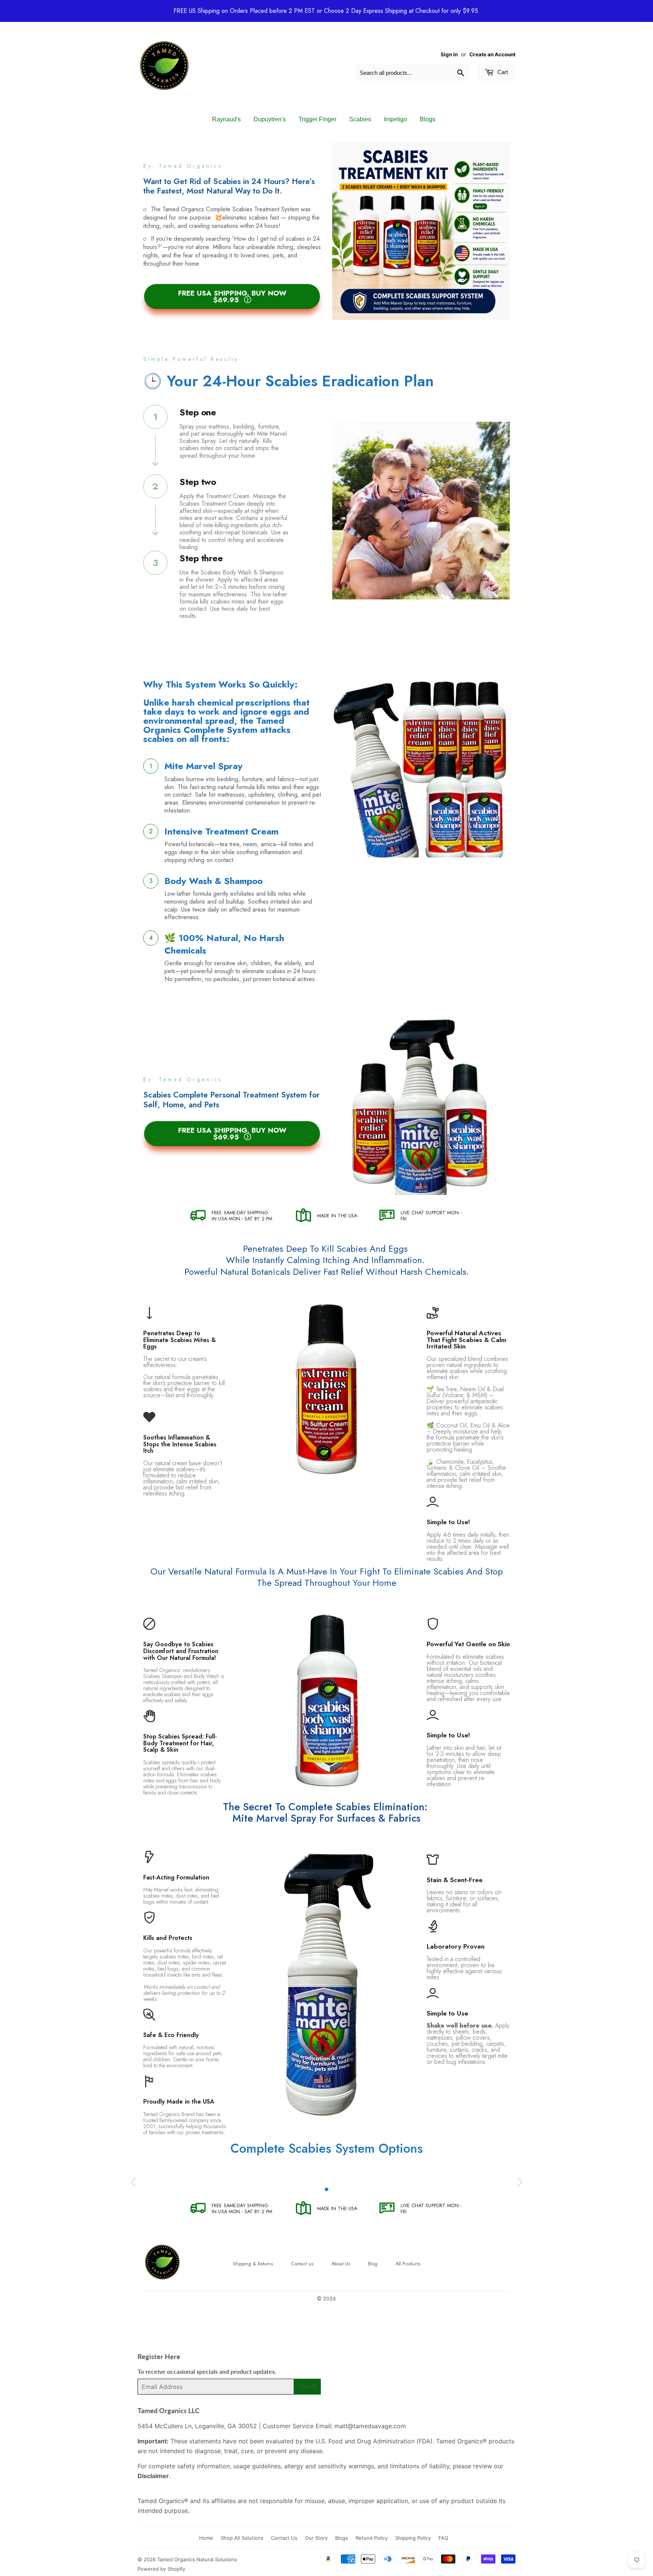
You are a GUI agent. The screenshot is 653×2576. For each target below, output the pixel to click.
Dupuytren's (270, 119)
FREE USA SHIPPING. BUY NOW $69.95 (232, 296)
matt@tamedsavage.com (370, 2426)
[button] (326, 2189)
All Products (408, 2264)
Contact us (302, 2264)
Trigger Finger (317, 119)
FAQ (443, 2538)
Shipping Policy (413, 2538)
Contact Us (284, 2538)
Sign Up (307, 2386)
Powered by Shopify (161, 2569)
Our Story (316, 2538)
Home (206, 2538)
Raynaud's (226, 119)
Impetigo (395, 119)
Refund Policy (372, 2538)
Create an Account (492, 54)
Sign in (449, 54)
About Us (341, 2264)
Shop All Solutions (242, 2538)
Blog (373, 2264)
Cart (502, 72)
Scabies (360, 119)
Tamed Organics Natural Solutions (197, 2559)
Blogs (428, 119)
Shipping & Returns (253, 2264)
